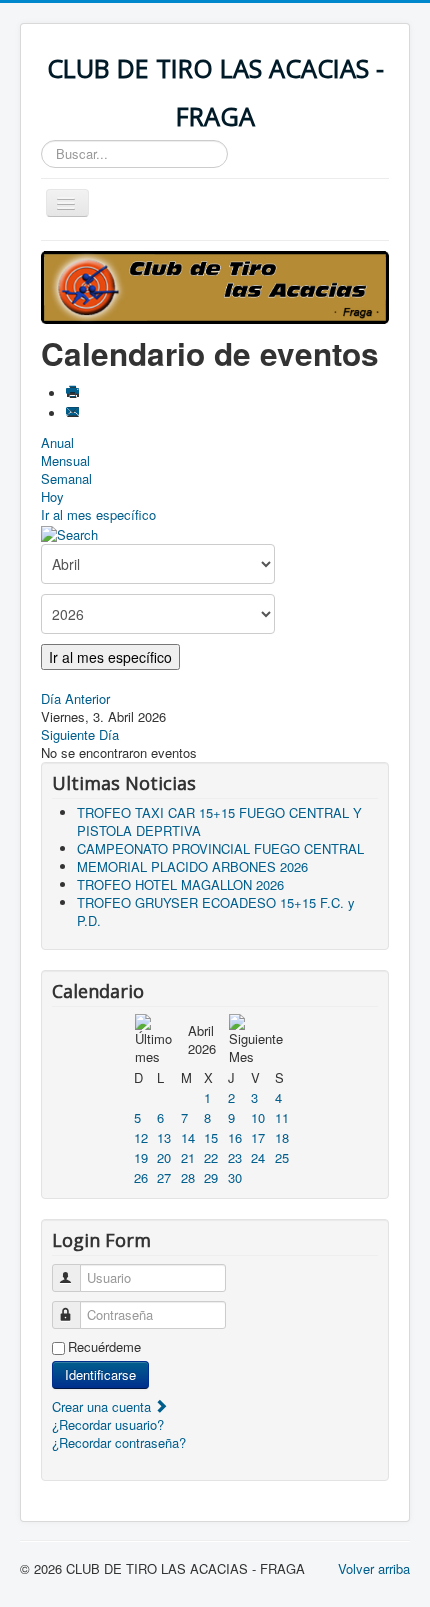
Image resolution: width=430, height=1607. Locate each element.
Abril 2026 (202, 1039)
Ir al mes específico (98, 514)
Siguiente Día (80, 734)
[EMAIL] (74, 413)
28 (188, 1177)
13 (164, 1137)
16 (235, 1137)
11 (282, 1117)
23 (235, 1157)
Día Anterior (75, 698)
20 (164, 1157)
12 (141, 1137)
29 (211, 1177)
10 (258, 1117)
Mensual (65, 460)
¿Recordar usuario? (108, 1424)
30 (235, 1177)
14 (188, 1137)
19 (141, 1157)
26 (141, 1177)
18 (282, 1137)
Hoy (52, 496)
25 (282, 1157)
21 (188, 1157)
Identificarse (100, 1374)
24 (258, 1157)
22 (211, 1157)
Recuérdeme (104, 1347)
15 (211, 1137)
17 (258, 1137)
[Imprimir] (74, 393)
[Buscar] (69, 532)
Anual (57, 442)
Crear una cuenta (103, 1406)
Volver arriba (374, 1568)
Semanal (66, 478)
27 (164, 1177)
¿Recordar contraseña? (119, 1442)
